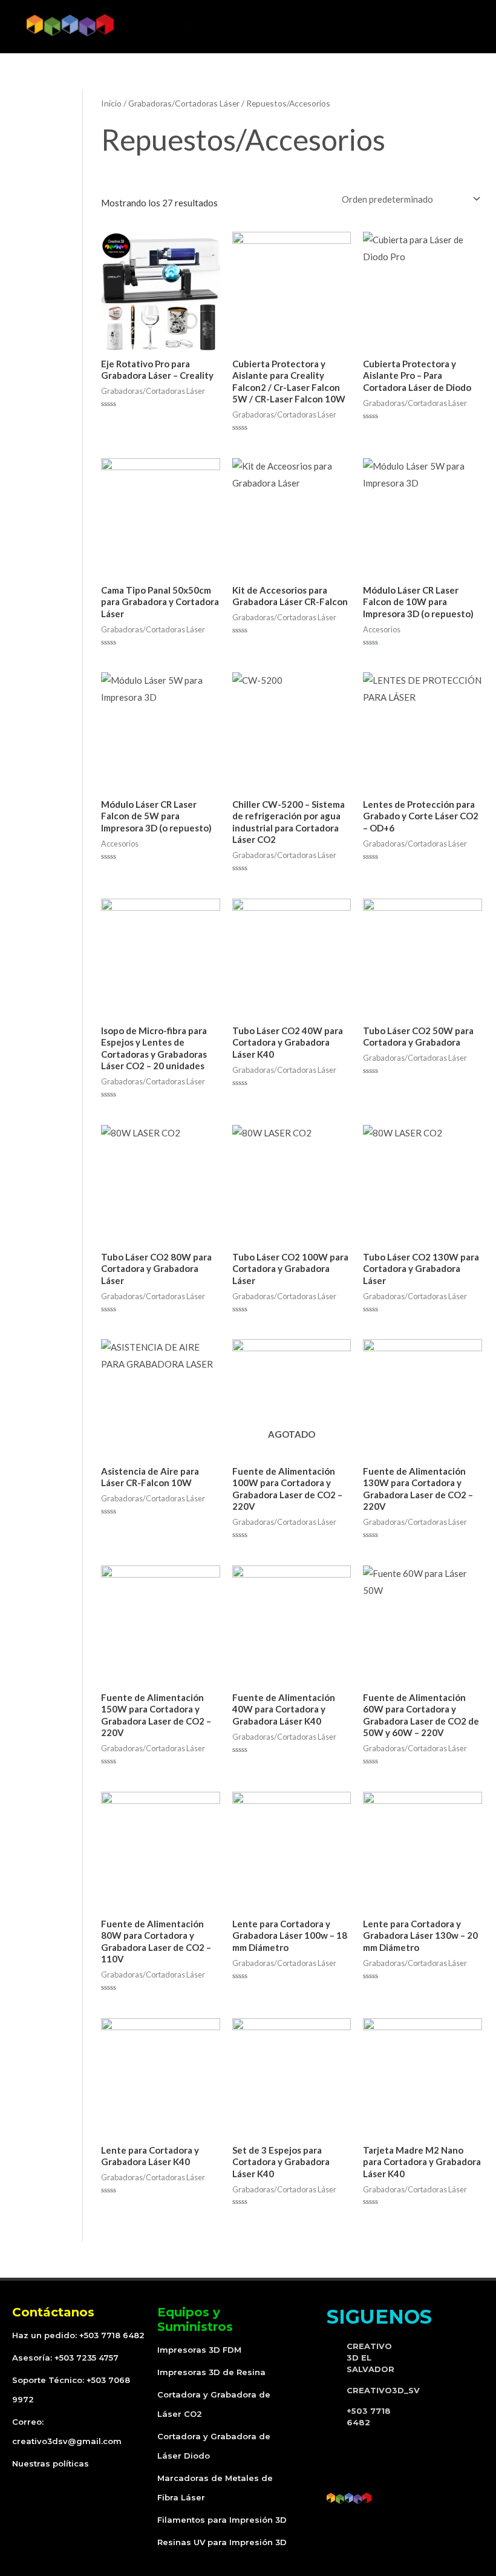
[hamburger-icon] (189, 25)
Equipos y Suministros (195, 2319)
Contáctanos (53, 2312)
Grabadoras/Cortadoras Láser (184, 103)
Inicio (111, 103)
